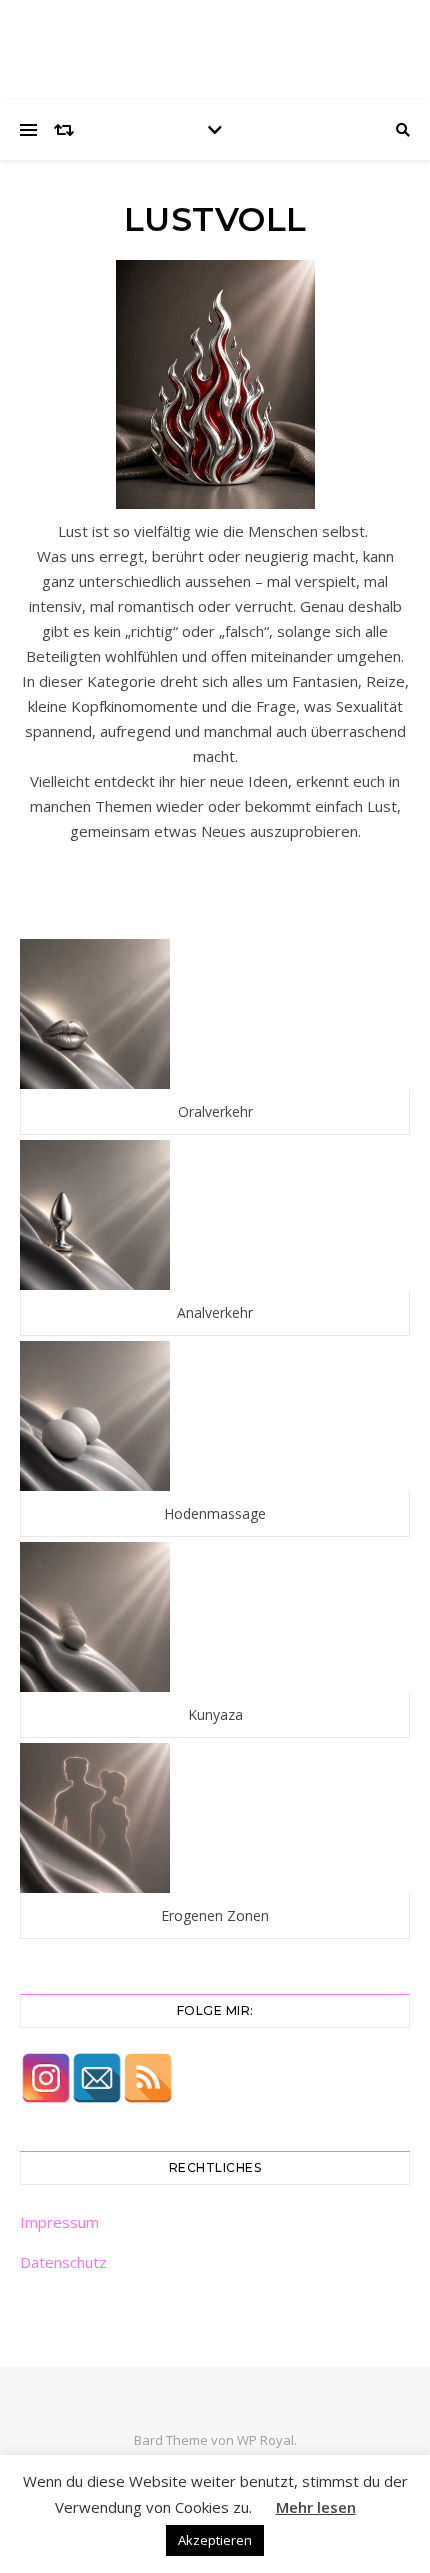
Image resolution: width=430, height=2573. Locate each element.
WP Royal (265, 2440)
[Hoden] (215, 1416)
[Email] (97, 2078)
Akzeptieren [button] (215, 2540)
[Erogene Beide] (215, 1818)
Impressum (59, 2222)
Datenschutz (63, 2262)
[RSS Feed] (148, 2078)
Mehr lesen (316, 2507)
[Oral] (215, 1014)
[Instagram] (46, 2078)
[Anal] (215, 1215)
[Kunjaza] (215, 1617)
